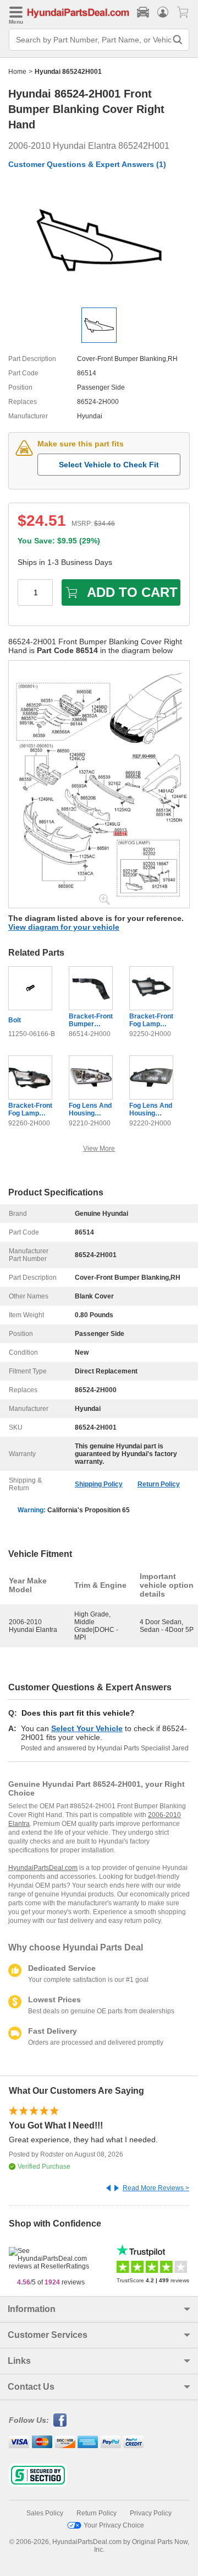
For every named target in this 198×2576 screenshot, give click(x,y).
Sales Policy (45, 2513)
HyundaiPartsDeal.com (43, 1868)
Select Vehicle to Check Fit (109, 465)
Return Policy (159, 1484)
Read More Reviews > (156, 2188)
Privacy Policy (151, 2513)
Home (17, 72)
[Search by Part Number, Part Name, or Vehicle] (178, 40)
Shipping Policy (99, 1484)
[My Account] (163, 12)
